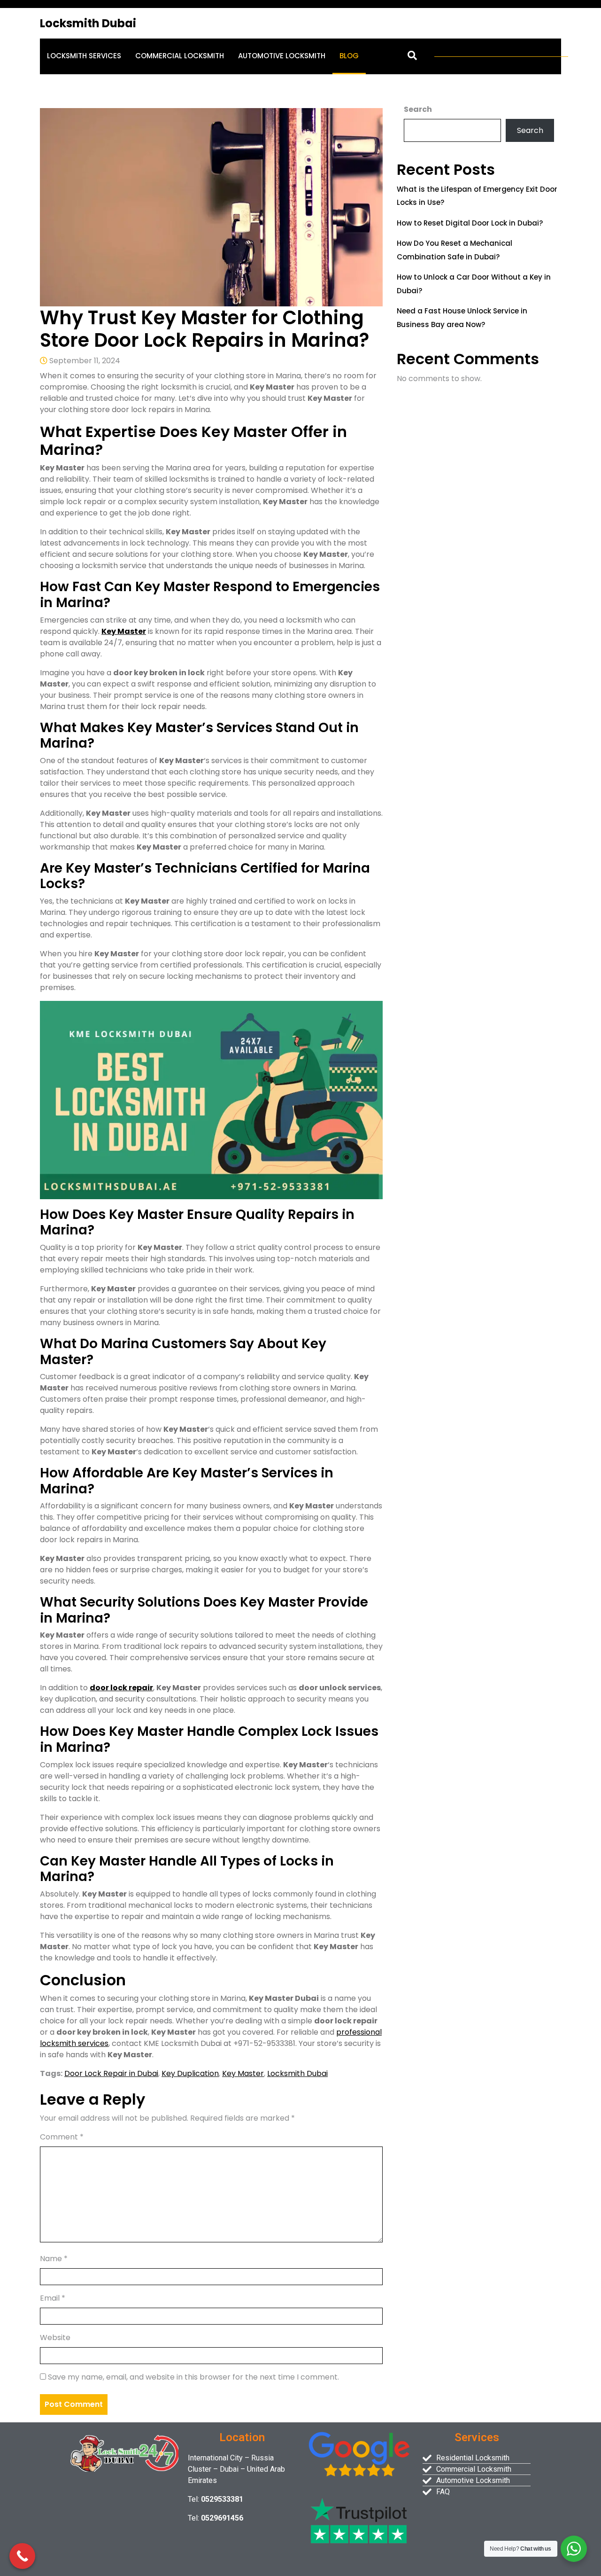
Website (55, 2338)
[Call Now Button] (22, 2556)
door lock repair (121, 1688)
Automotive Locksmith (282, 56)
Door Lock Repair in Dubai (111, 2073)
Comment (62, 2137)
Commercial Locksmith (180, 56)
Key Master (124, 631)
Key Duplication (190, 2073)
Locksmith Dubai (88, 23)
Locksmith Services (84, 56)
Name (54, 2259)
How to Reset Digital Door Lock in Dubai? (470, 223)
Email (53, 2298)
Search (418, 109)
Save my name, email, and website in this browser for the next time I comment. (193, 2377)
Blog (349, 56)
